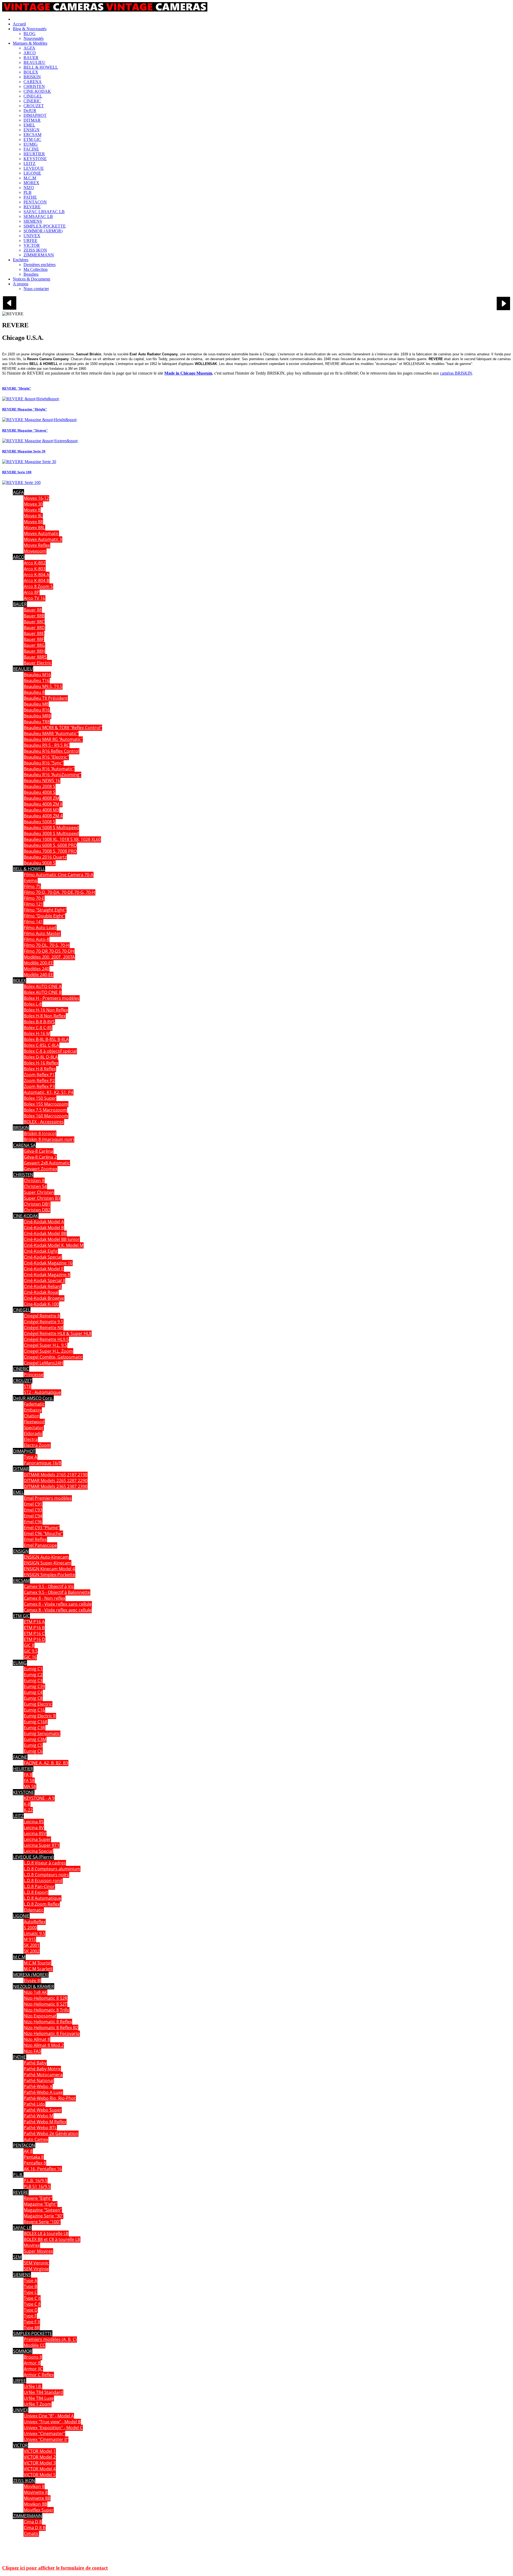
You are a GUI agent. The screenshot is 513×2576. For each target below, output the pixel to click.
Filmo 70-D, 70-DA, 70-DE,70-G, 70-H (59, 892)
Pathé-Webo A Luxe (43, 2092)
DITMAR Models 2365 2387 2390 (56, 1486)
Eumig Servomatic (42, 1733)
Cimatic (31, 2533)
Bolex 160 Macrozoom (46, 1116)
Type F (30, 2316)
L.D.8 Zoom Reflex (42, 1904)
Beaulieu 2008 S (40, 786)
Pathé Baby (35, 2063)
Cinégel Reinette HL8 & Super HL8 (58, 1333)
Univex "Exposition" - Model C (53, 2428)
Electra (31, 1439)
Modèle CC (34, 2345)
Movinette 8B (37, 2498)
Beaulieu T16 (37, 680)
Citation (32, 1416)
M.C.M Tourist (37, 1963)
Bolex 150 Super (40, 1098)
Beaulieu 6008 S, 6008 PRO (50, 845)
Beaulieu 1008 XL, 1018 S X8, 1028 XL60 (62, 839)
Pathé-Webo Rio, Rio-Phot (50, 2098)
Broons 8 (33, 2357)
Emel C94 (33, 1516)
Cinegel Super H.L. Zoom (48, 1351)
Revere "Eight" (38, 2198)
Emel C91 (33, 1504)
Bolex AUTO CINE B (43, 992)
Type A (30, 1457)
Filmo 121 (33, 904)
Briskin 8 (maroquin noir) (49, 1139)
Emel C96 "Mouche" (43, 1533)
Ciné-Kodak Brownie (44, 1298)
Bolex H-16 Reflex (41, 1063)
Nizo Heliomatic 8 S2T (45, 2004)
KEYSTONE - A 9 (39, 1798)
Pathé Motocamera (43, 2075)
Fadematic (34, 1404)
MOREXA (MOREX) (31, 1975)
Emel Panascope (40, 1545)
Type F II (32, 2322)
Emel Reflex (35, 1539)
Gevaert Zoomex (40, 1169)
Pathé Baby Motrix (42, 2069)
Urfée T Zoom (38, 2404)
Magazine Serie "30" (43, 2216)
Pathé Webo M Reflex (45, 2122)
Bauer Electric (38, 663)
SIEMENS (22, 2275)
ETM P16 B (34, 1628)
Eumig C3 (33, 1681)
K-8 (27, 1804)
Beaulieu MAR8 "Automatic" (51, 733)
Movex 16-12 (36, 498)
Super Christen (39, 1192)
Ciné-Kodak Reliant (43, 1286)
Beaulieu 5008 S (40, 822)
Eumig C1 (33, 1669)
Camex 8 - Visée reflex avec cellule (58, 1610)
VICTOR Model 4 (40, 2469)
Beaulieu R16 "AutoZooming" (52, 775)
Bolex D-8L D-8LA (41, 1057)
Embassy (33, 1410)
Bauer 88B (34, 616)
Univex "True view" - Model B (52, 2422)
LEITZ (18, 1816)
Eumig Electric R (40, 1716)
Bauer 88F (34, 639)
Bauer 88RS (35, 657)
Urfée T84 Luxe (39, 2398)
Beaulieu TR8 (37, 722)
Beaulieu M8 (36, 704)
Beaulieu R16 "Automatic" (49, 769)
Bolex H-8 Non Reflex (45, 1016)
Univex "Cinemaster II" (46, 2439)
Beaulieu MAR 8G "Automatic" (53, 739)
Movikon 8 (34, 2486)
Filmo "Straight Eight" (45, 910)
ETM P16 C (34, 1633)
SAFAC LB (22, 2228)
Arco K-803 (35, 569)
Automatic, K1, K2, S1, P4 (48, 1092)
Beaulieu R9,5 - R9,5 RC (46, 745)
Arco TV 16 (34, 598)
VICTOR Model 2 (40, 2457)
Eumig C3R (34, 1728)
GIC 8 (29, 1645)
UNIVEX (21, 2410)
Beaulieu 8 (34, 692)
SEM (17, 2257)
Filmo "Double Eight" (44, 916)
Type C (30, 2292)
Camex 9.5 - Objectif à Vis (49, 1586)
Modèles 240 (36, 969)
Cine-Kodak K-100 (41, 1304)
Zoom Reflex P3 (39, 1086)
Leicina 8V (34, 1828)
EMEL (18, 1492)
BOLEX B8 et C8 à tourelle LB (52, 2239)
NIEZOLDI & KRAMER (34, 1986)
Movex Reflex (37, 545)
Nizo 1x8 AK (35, 1992)
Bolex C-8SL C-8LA (41, 1045)
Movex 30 (33, 504)
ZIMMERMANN (28, 2516)
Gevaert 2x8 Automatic (47, 1163)
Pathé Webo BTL (40, 2128)
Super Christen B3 (42, 1198)
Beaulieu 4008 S (40, 792)
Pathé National (39, 2081)
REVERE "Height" (17, 388)
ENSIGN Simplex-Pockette (49, 1575)
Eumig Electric (38, 1704)
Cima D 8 (33, 2522)
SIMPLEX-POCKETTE (33, 2333)
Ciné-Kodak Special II (44, 1281)
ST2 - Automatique (42, 1392)
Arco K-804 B (36, 580)
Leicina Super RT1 (42, 1845)
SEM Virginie (36, 2269)
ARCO (19, 557)
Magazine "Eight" (40, 2204)
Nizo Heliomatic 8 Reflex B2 (51, 2028)
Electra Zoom (37, 1445)
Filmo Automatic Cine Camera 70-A (59, 875)
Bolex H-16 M (37, 1033)
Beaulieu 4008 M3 (41, 810)
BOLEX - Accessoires (44, 1122)
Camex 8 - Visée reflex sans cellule (58, 1604)
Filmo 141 (33, 922)
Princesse (34, 1375)
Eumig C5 (33, 1745)
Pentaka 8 (34, 2157)
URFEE (20, 2381)
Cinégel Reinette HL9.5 (46, 1339)
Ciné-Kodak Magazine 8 (47, 1275)
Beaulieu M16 (37, 675)
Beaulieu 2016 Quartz (45, 857)
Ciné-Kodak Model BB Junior (52, 1239)
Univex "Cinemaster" (44, 2433)
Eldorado (33, 1433)
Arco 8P (32, 592)
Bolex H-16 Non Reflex (46, 1010)
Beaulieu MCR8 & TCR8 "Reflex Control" (63, 728)
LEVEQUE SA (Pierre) (33, 1857)
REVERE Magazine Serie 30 (24, 451)
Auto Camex (36, 2139)
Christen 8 (34, 1181)
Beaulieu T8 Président (46, 698)
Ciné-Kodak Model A (44, 1222)
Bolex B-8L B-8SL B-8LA (46, 1039)
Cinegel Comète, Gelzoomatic (53, 1357)
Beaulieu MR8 (37, 716)
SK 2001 (32, 1945)
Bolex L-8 (33, 1004)
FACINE (20, 1757)
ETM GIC (21, 1616)
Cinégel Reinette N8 (43, 1328)
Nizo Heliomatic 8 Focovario (52, 2033)
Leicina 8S (34, 1822)
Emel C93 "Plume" (42, 1528)
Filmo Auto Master (42, 933)
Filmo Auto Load (40, 928)
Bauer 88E (34, 633)
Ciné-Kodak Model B (44, 1228)
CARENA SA (24, 1145)
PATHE (20, 2057)
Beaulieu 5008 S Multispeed (51, 828)
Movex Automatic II (43, 539)
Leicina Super (37, 1839)
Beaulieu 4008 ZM (41, 798)
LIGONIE (21, 1916)
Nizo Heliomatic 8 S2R (46, 1998)
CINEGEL (22, 1310)
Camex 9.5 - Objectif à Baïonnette (57, 1592)
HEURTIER (23, 1769)
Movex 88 (33, 522)
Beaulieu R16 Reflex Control (51, 751)
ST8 (27, 1386)
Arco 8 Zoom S (38, 586)
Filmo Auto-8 (36, 939)
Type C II (32, 2298)
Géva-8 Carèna (38, 1151)
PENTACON (24, 2145)
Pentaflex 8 (35, 2163)
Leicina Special (38, 1851)
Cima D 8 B (35, 2528)
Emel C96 (33, 1522)
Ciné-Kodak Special (43, 1257)
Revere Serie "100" (42, 2222)
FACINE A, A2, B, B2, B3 (46, 1763)
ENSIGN (21, 1551)
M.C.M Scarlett (38, 1969)
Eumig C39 (34, 1686)
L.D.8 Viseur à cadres (45, 1863)
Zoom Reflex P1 (39, 1075)
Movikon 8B (35, 2504)
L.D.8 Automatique (42, 1898)
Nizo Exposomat (40, 2016)
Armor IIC (33, 2369)
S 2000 (30, 1928)
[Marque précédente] (10, 308)
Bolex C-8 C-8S (38, 1028)
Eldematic (34, 1910)
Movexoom (35, 551)
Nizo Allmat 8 (37, 2039)
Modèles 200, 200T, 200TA (49, 957)
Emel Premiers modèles (48, 1498)
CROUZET (23, 1381)
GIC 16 (30, 1657)
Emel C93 (33, 1510)
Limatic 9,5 (34, 1933)
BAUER (20, 604)
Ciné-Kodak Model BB (45, 1233)
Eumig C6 (33, 1751)
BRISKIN (21, 1128)
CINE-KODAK (26, 1216)
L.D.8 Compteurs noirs (46, 1875)
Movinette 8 (36, 2492)
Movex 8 (32, 510)
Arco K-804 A (36, 575)
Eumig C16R (36, 1722)
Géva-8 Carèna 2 (40, 1157)
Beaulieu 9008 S (40, 863)
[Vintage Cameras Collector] (105, 10)
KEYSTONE (24, 1792)
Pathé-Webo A (38, 2086)
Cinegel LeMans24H (43, 1363)
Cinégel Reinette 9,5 (44, 1322)
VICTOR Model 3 (40, 2463)
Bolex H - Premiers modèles (52, 998)
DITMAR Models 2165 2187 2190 (56, 1475)
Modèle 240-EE (38, 975)
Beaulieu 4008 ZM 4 (43, 816)
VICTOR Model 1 (40, 2451)
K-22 (28, 1810)
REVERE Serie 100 (17, 472)
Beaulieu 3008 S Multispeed (51, 833)
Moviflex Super (39, 2510)
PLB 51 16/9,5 (37, 2186)
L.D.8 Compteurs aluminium (52, 1869)
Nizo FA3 (32, 2051)
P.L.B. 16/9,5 (36, 2181)
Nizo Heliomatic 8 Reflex (48, 2022)
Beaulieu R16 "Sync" (44, 763)
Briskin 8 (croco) (40, 1133)
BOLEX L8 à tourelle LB (46, 2233)
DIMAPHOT (24, 1451)
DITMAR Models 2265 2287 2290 (56, 1481)
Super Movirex (38, 2251)
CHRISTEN (23, 1175)
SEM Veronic (36, 2263)
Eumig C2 (33, 1675)
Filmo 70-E (34, 898)
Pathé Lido (34, 2104)
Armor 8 (32, 2363)
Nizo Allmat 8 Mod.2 (44, 2045)
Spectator (34, 1428)
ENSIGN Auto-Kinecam (46, 1557)
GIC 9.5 (31, 1651)
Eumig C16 (34, 1710)
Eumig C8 (33, 1698)
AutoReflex (35, 1922)
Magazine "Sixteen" (43, 2210)
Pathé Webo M (38, 2116)
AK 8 (28, 2151)
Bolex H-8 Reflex (40, 1069)
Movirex (32, 2245)
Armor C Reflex (39, 2375)
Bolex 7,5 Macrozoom (45, 1110)
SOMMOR (23, 2351)
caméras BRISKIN (456, 373)
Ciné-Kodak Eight (41, 1251)
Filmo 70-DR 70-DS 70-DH (49, 951)
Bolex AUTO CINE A (43, 986)
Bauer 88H (34, 651)
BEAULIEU (23, 669)
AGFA (18, 492)
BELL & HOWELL (29, 869)
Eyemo (31, 881)
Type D (31, 2310)
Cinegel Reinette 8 (42, 1316)
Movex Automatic (41, 533)
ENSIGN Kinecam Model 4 (49, 1569)
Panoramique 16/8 (42, 1463)
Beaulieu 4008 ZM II (43, 804)
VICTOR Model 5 (40, 2475)
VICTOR (20, 2445)
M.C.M (19, 1957)
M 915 (30, 1939)
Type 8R (32, 2328)
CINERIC (21, 1369)
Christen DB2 (37, 1210)
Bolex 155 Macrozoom (46, 1104)
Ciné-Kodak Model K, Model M (54, 1245)
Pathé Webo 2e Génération (51, 2133)
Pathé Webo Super (43, 2110)
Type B (30, 2286)
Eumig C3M (35, 1739)
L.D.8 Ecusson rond (43, 1881)
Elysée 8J (32, 1981)
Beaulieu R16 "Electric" (46, 757)
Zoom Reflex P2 (39, 1081)
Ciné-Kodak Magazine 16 (48, 1263)
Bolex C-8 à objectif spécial (50, 1051)
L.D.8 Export (36, 1892)
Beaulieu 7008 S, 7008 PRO (50, 851)
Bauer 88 (33, 610)
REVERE (21, 2192)
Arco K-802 (35, 563)
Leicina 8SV (35, 1833)
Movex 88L (34, 528)
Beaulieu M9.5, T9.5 (43, 686)
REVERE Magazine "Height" (25, 409)
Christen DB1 (37, 1204)
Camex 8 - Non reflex (44, 1598)
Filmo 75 (32, 886)
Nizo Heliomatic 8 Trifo (46, 2010)
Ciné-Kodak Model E (44, 1269)
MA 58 (30, 1786)
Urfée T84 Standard (43, 2392)
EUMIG (20, 1663)
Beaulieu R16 (37, 710)
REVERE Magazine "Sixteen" (25, 430)
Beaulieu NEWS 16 (42, 781)
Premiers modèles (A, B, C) (50, 2339)
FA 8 (28, 1775)
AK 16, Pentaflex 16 (43, 2169)
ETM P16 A (34, 1622)
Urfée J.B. (33, 2386)
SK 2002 (32, 1951)
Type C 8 (32, 2304)
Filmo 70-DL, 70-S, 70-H (47, 945)
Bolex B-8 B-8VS (39, 1022)
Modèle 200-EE (38, 963)
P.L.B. (18, 2175)
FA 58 (29, 1781)
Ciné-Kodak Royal (41, 1292)
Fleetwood (34, 1422)
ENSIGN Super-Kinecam (47, 1563)
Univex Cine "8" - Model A (49, 2416)
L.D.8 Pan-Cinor (39, 1886)
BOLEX (20, 981)
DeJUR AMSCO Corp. (33, 1398)
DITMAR (21, 1469)
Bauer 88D (34, 628)
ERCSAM (21, 1581)
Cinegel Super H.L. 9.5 (45, 1345)
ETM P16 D (34, 1639)
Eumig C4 (33, 1692)
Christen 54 (35, 1186)
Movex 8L (33, 516)
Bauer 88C (34, 622)
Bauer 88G (34, 645)
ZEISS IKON (24, 2481)
